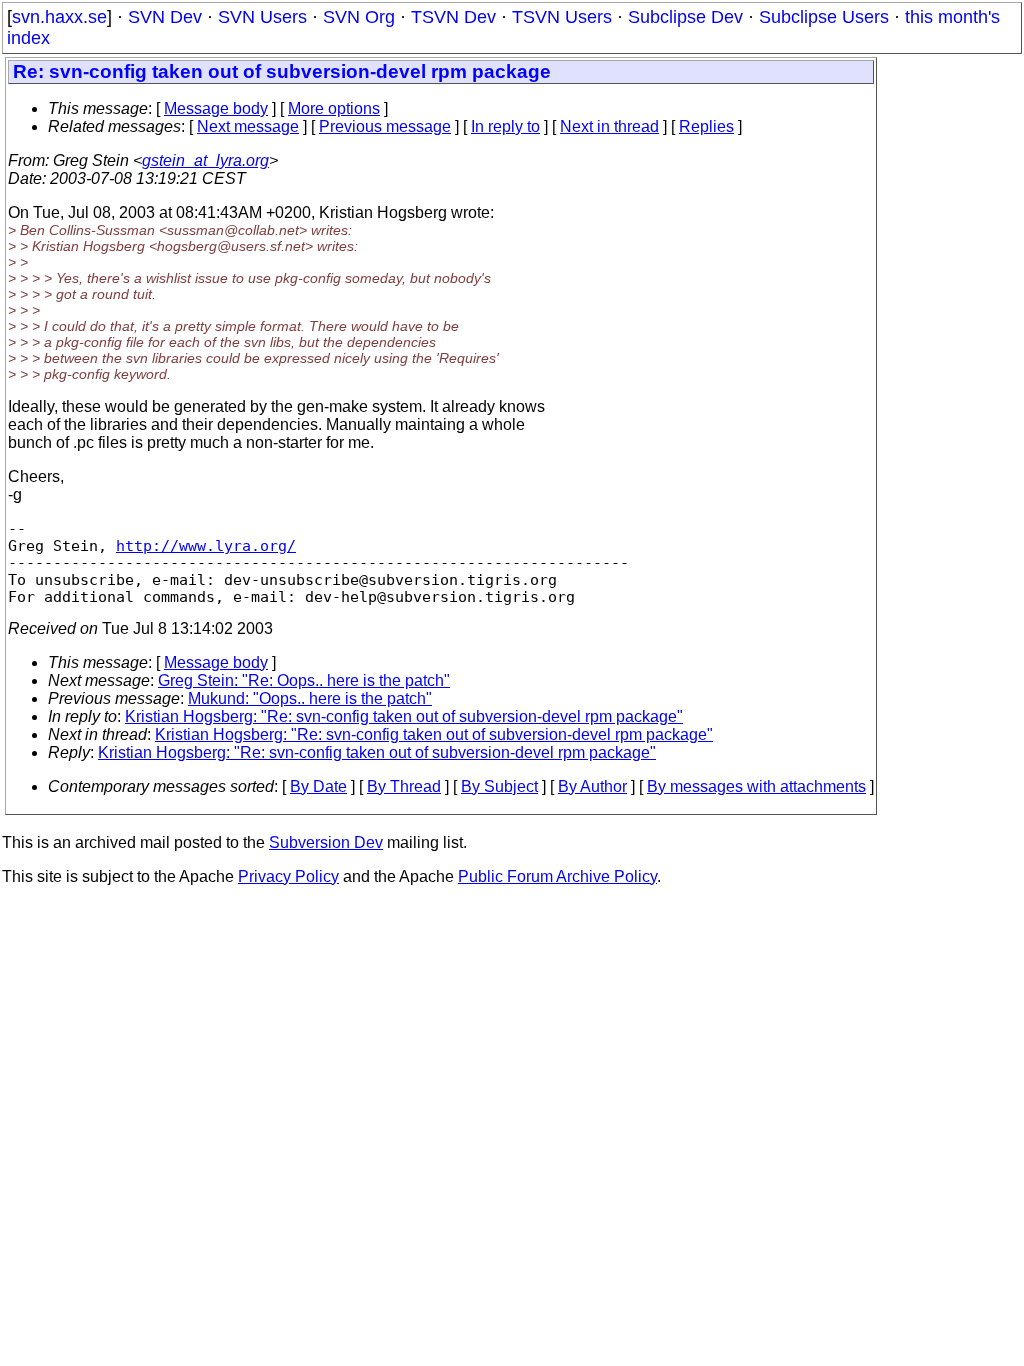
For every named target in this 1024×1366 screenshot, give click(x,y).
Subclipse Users (824, 17)
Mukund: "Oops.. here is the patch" (310, 698)
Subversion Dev (326, 842)
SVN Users (262, 17)
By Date (318, 786)
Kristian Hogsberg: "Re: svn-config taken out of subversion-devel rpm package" (404, 716)
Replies (706, 126)
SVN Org (359, 17)
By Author (592, 786)
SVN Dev (165, 17)
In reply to (505, 126)
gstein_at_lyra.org (205, 160)
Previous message (385, 126)
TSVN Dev (453, 17)
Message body (216, 108)
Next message (248, 126)
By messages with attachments (756, 786)
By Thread (404, 786)
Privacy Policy (288, 876)
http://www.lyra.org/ (206, 545)
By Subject (499, 786)
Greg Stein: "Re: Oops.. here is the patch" (304, 680)
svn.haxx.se (59, 17)
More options (334, 108)
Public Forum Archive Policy (557, 876)
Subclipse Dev (685, 17)
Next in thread (609, 126)
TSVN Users (562, 17)
